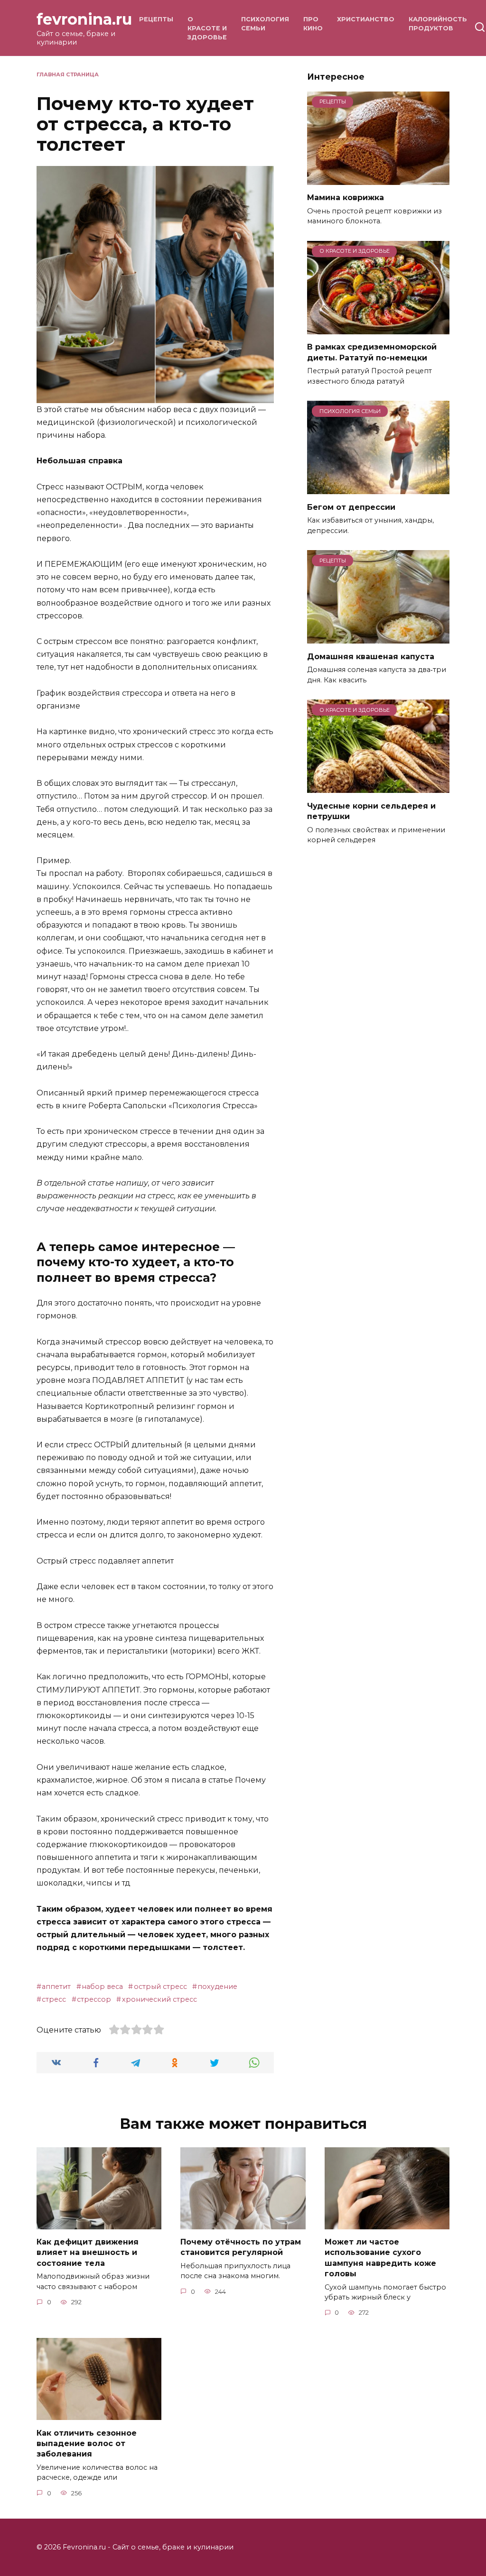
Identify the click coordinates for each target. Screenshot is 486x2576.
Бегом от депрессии (351, 507)
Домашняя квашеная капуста (371, 656)
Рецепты (156, 19)
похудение (217, 1987)
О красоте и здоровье (207, 28)
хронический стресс (159, 1999)
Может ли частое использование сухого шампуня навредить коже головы (380, 2258)
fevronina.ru (84, 19)
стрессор (94, 1999)
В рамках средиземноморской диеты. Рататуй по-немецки (372, 352)
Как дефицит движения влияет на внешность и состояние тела (88, 2253)
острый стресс (160, 1987)
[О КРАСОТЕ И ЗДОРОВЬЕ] (378, 328)
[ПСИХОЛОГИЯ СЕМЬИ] (378, 488)
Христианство (366, 19)
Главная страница (68, 74)
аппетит (56, 1987)
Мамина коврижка (346, 198)
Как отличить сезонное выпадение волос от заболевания (87, 2443)
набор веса (102, 1987)
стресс (54, 1999)
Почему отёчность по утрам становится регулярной (241, 2247)
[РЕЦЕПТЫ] (378, 179)
